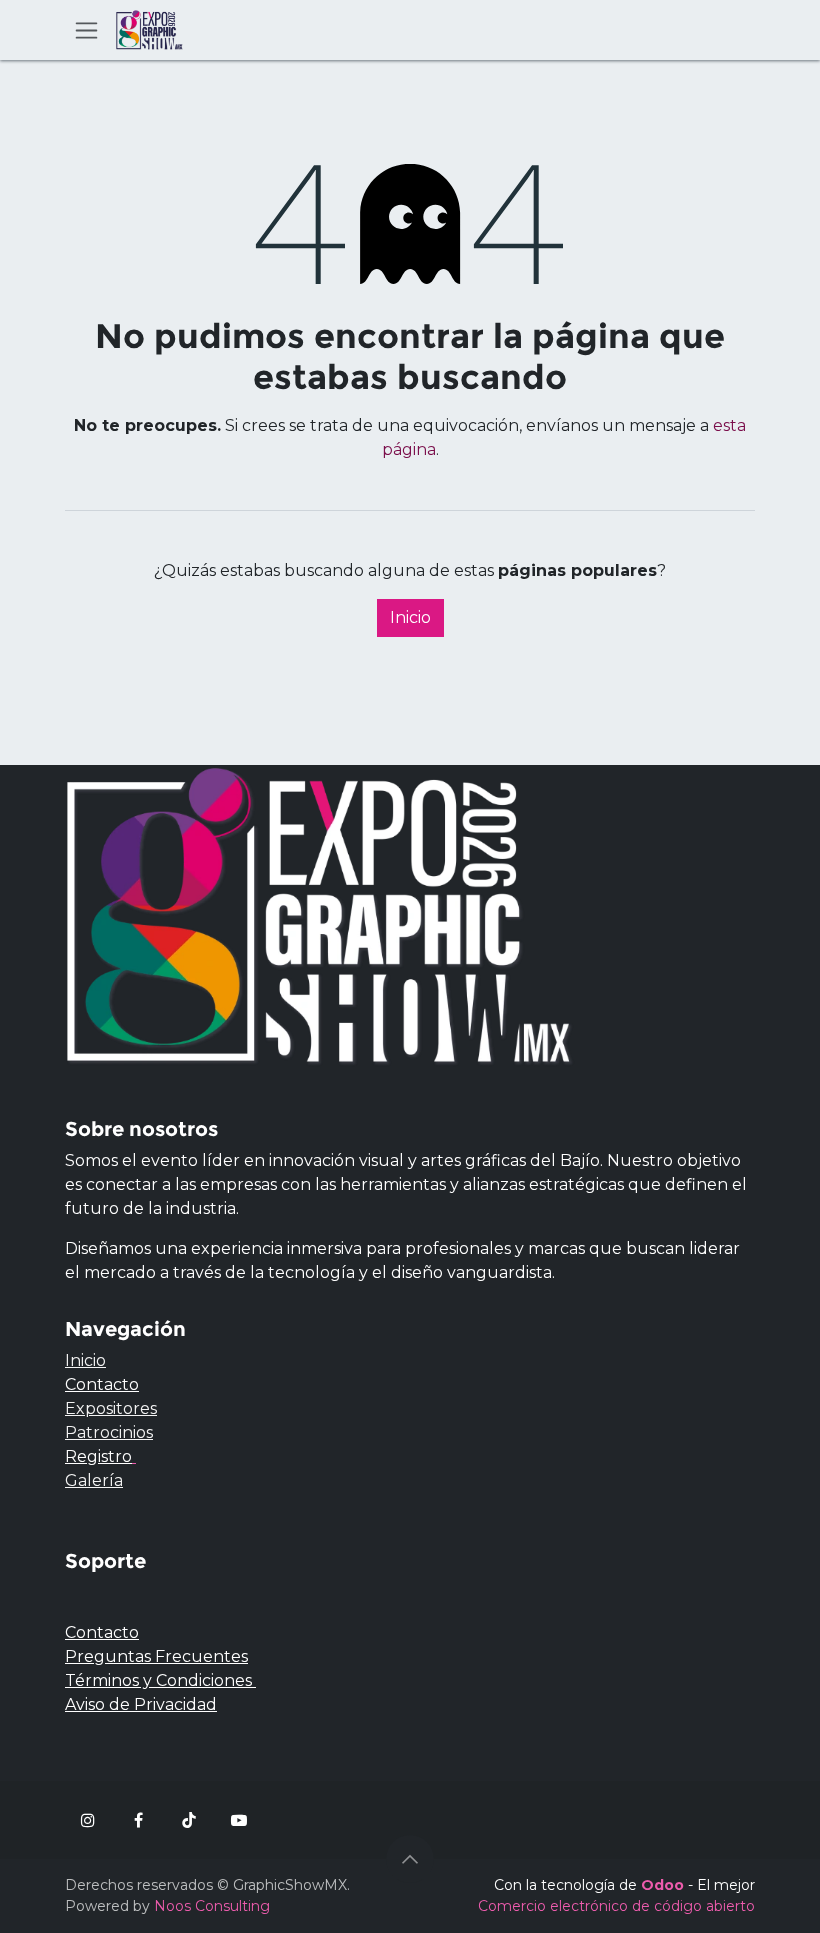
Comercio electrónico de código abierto (616, 1906)
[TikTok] (189, 1820)
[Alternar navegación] (86, 30)
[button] (410, 1859)
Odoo (664, 1885)
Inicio (410, 617)
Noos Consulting (212, 1906)
